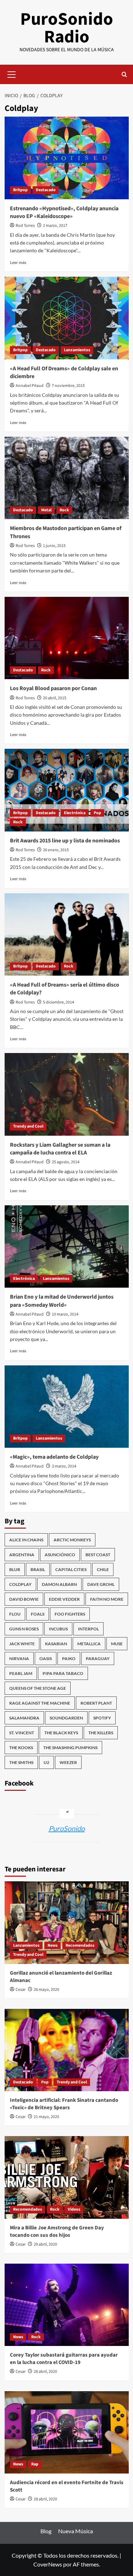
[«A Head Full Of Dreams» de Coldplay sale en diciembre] (67, 318)
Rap (35, 2464)
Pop (97, 813)
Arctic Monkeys (72, 1540)
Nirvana (19, 1658)
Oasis (46, 1658)
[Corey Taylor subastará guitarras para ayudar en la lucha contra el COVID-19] (67, 2305)
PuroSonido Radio (67, 28)
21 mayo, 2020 (46, 2117)
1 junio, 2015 (54, 546)
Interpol (88, 1629)
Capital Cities (71, 1569)
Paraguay (98, 1658)
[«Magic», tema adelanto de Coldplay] (67, 1407)
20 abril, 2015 (55, 698)
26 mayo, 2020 (46, 1990)
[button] (12, 73)
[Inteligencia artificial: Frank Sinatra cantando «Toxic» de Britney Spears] (67, 2050)
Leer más (18, 262)
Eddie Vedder (64, 1599)
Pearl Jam (21, 1673)
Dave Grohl (101, 1584)
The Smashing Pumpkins (70, 1748)
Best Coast (98, 1555)
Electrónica (75, 813)
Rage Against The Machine (40, 1703)
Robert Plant (96, 1703)
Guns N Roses (24, 1629)
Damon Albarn (59, 1584)
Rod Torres (25, 226)
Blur (15, 1569)
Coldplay (20, 1584)
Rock (64, 510)
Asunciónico (60, 1555)
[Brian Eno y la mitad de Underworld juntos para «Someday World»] (67, 1246)
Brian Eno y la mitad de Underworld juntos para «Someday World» (62, 1301)
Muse (117, 1644)
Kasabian (56, 1644)
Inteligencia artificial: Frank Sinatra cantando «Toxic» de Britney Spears (64, 2104)
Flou (15, 1614)
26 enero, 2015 (56, 850)
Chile (103, 1569)
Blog (46, 2531)
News (52, 1945)
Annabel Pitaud (30, 386)
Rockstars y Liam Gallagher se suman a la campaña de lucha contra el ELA (60, 1149)
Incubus (58, 1629)
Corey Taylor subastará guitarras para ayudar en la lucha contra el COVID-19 (64, 2359)
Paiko (69, 1658)
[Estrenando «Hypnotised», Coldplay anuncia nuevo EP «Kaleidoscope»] (67, 158)
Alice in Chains (26, 1540)
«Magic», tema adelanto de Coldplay (54, 1457)
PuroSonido (67, 1828)
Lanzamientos (77, 350)
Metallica (89, 1644)
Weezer (68, 1762)
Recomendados (80, 1945)
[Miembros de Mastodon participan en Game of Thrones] (67, 478)
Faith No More (107, 1599)
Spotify (102, 1718)
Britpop (20, 190)
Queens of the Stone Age (38, 1688)
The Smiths (21, 1762)
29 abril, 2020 (45, 2244)
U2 (46, 1762)
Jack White (22, 1644)
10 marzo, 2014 (65, 1314)
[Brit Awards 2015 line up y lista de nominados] (67, 790)
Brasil (38, 1569)
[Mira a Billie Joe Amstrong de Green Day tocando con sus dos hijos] (67, 2177)
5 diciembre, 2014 (59, 1002)
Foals (38, 1614)
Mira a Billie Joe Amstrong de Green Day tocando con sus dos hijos (57, 2231)
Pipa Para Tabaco (63, 1673)
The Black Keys (61, 1733)
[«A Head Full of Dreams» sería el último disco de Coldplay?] (67, 934)
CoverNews (48, 2564)
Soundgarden (66, 1718)
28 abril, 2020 (45, 2372)
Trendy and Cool (28, 1126)
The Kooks (21, 1748)
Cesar (21, 1990)
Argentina (22, 1555)
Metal (46, 510)
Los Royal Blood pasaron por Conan (53, 688)
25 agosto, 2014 (66, 1162)
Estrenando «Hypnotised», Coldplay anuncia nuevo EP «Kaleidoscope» (64, 212)
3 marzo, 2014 (64, 1466)
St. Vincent (22, 1733)
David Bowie (24, 1599)
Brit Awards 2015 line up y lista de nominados (65, 841)
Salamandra (24, 1718)
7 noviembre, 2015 (68, 386)
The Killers (101, 1733)
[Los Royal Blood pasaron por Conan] (67, 638)
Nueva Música (76, 2531)
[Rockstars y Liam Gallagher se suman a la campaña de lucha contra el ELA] (67, 1094)
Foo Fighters (70, 1614)
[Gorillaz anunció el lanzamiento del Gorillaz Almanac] (67, 1922)
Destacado (46, 190)
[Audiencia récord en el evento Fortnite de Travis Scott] (67, 2432)
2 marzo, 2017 (55, 226)
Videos (74, 2209)
